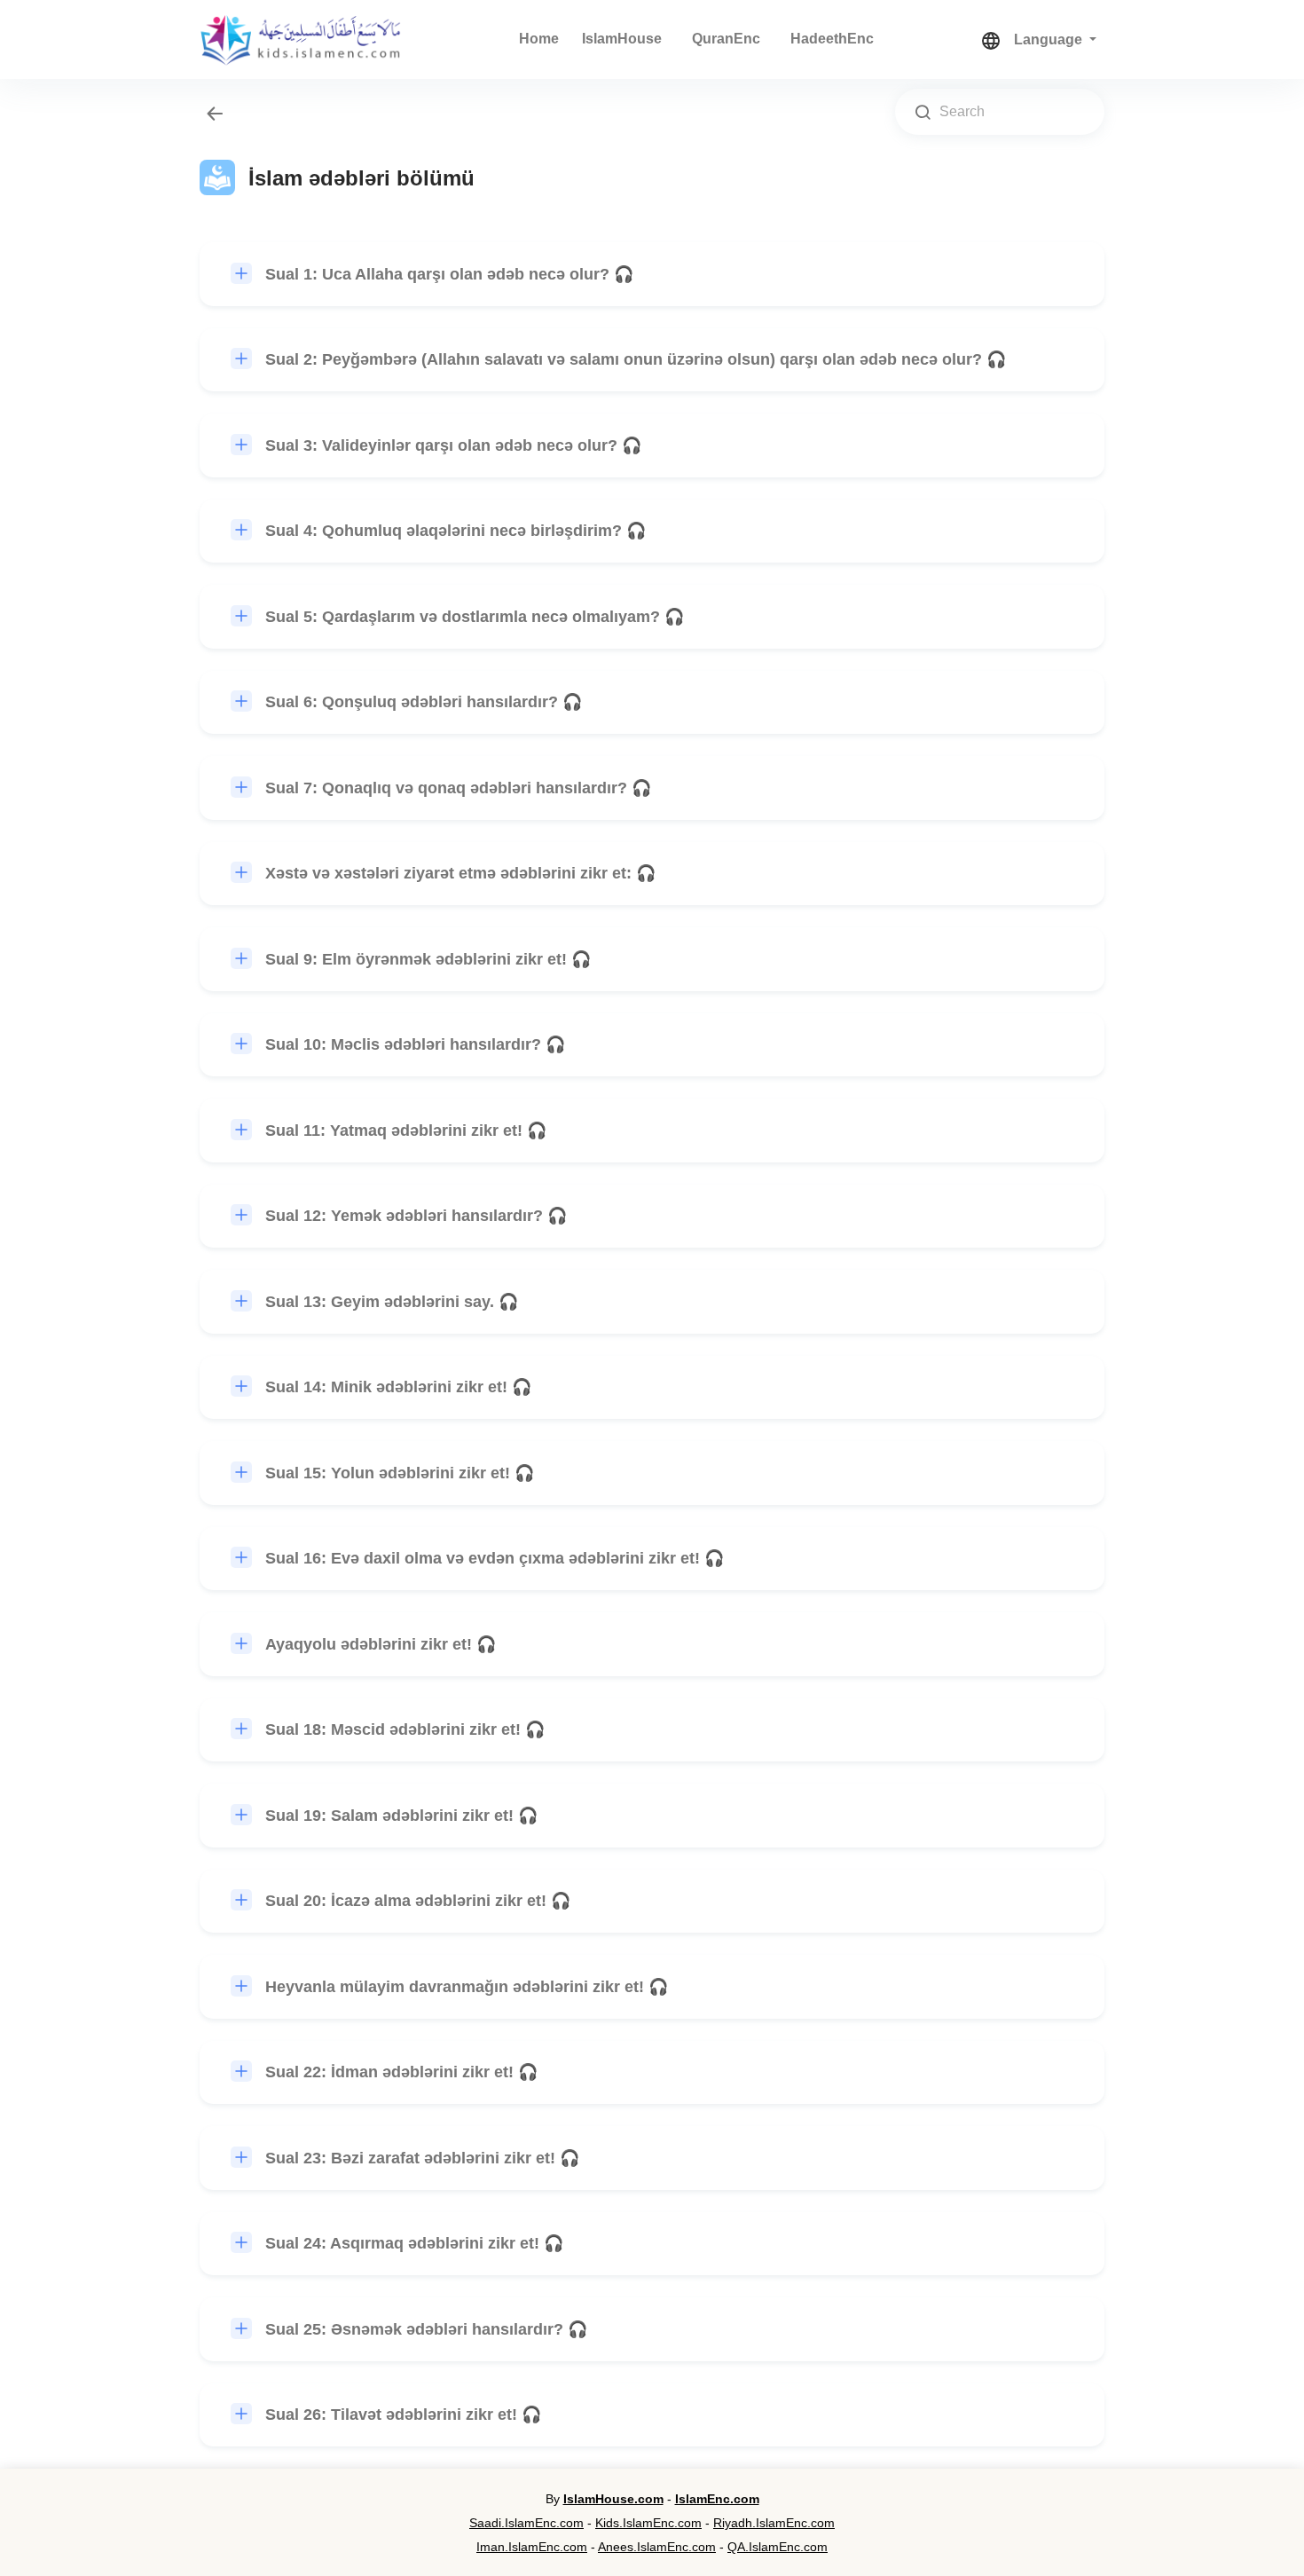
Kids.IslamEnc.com (648, 2523)
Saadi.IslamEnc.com (526, 2523)
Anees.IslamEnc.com (657, 2547)
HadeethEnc (832, 39)
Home (539, 39)
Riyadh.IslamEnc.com (774, 2523)
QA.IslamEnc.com (778, 2547)
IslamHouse (622, 39)
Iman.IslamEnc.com (532, 2547)
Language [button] (1050, 39)
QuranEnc (726, 39)
